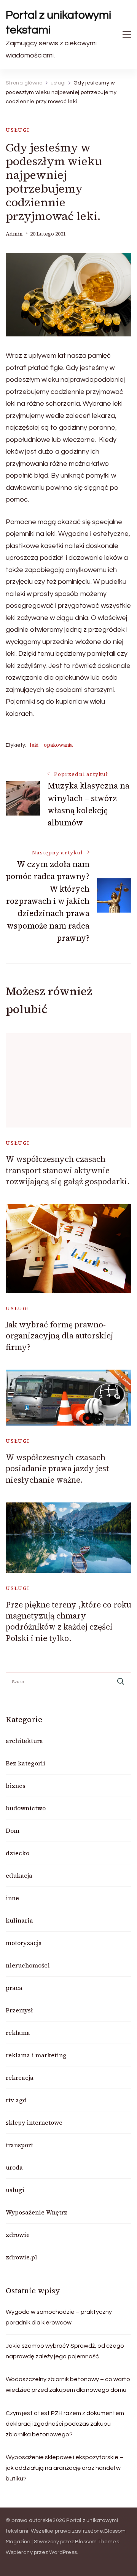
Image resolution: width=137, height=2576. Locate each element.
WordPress (63, 2552)
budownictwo (26, 1808)
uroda (14, 2167)
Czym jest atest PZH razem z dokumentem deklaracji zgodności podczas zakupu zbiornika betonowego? (65, 2424)
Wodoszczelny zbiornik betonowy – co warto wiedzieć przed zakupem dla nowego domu (68, 2385)
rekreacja (20, 2077)
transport (19, 2145)
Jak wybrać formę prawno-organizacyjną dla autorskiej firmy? (59, 1336)
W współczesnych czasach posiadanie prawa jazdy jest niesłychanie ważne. (57, 1469)
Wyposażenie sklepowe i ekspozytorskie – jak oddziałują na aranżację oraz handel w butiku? (65, 2468)
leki (34, 745)
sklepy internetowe (34, 2122)
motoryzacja (24, 1943)
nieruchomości (28, 1965)
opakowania (58, 745)
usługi (18, 130)
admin (14, 234)
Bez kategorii (25, 1763)
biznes (16, 1786)
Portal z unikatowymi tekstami (59, 22)
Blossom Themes (97, 2542)
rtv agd (16, 2100)
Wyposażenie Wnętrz (37, 2212)
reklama (18, 2033)
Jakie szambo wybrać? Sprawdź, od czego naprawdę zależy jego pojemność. (65, 2351)
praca (14, 1988)
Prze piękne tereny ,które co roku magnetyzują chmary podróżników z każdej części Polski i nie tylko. (68, 1621)
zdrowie (18, 2235)
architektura (24, 1741)
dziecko (18, 1853)
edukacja (19, 1875)
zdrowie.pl (21, 2257)
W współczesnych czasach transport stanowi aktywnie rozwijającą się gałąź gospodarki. (68, 1170)
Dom (13, 1830)
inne (12, 1898)
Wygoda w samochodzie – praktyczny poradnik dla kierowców (59, 2317)
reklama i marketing (36, 2055)
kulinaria (19, 1920)
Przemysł (19, 2010)
